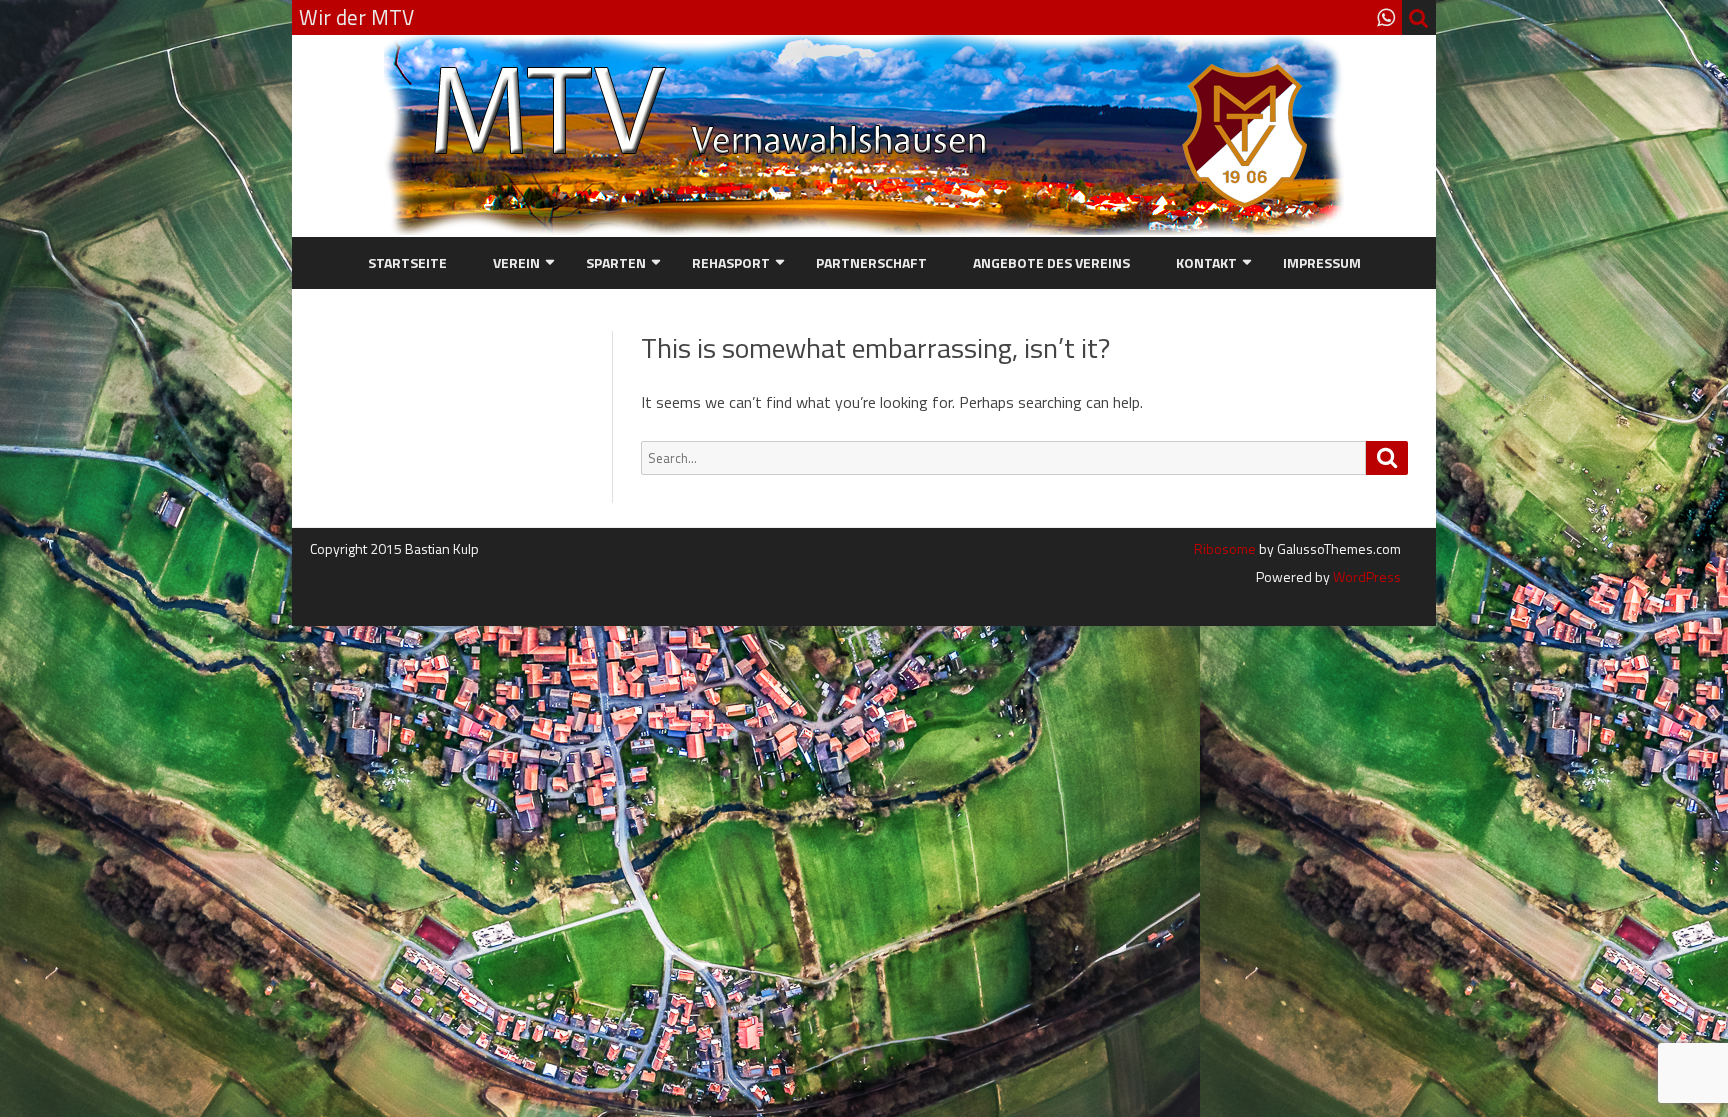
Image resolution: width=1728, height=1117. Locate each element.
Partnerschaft (871, 262)
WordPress (1365, 576)
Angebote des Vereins (1051, 262)
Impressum (1322, 262)
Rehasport (731, 262)
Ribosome (1225, 548)
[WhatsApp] (1386, 17)
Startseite (407, 262)
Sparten (616, 262)
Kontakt (1206, 262)
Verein (516, 262)
